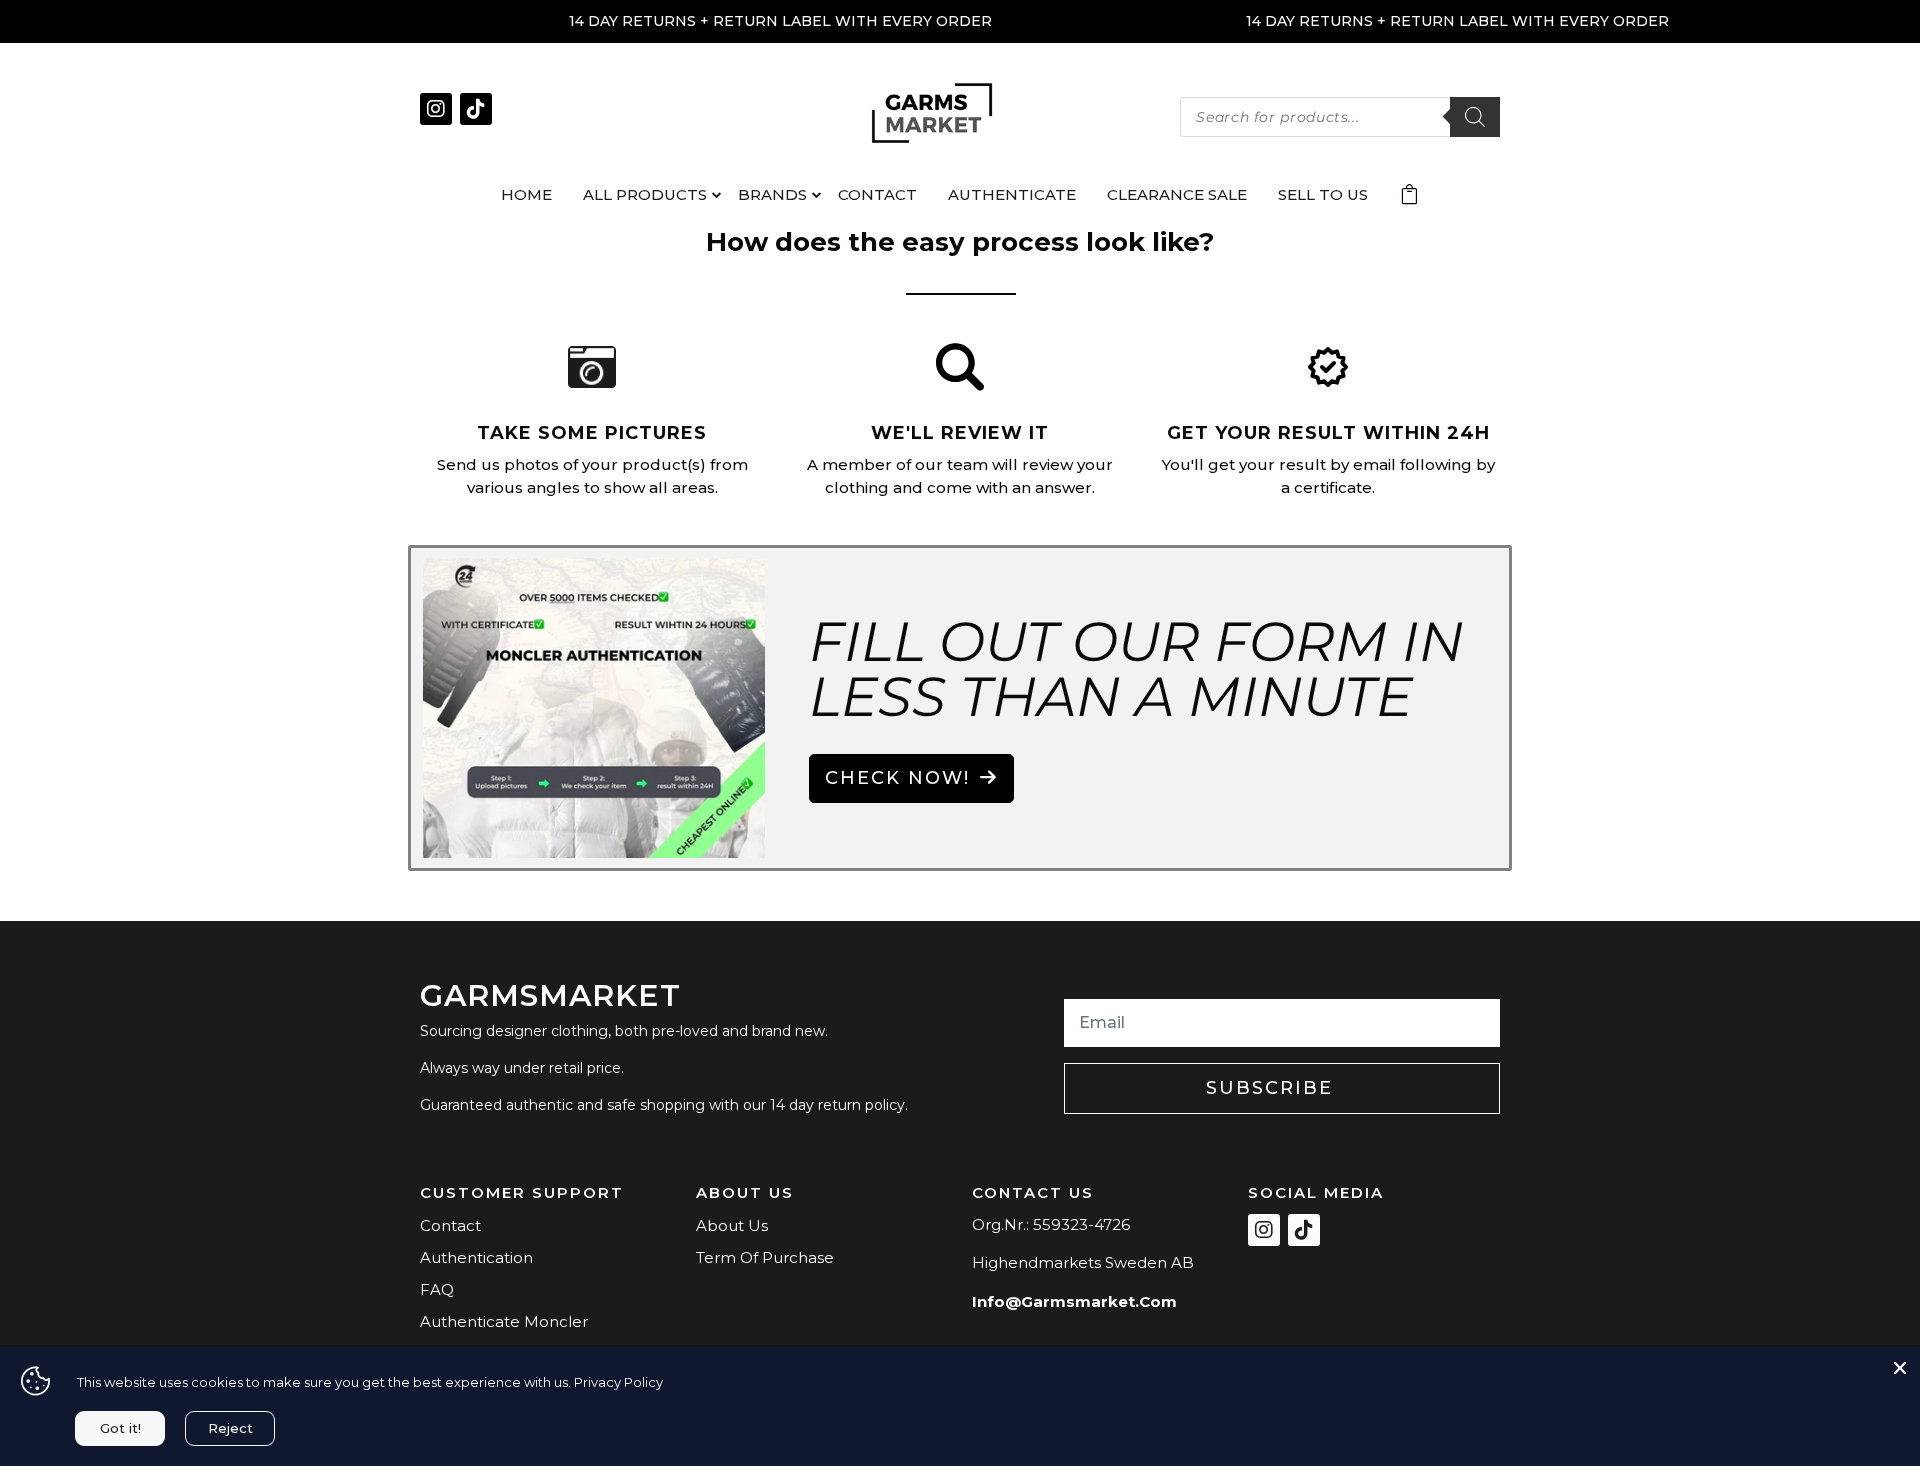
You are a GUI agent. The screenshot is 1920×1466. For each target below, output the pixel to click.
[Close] (1900, 1366)
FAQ (437, 1289)
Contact (877, 194)
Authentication (476, 1257)
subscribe (1273, 1088)
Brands (772, 194)
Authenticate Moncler (504, 1321)
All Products (645, 194)
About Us (732, 1225)
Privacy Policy (618, 1382)
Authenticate (1012, 194)
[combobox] (1340, 117)
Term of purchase (765, 1257)
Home (526, 194)
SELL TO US (1323, 194)
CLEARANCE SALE (1177, 194)
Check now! (897, 778)
